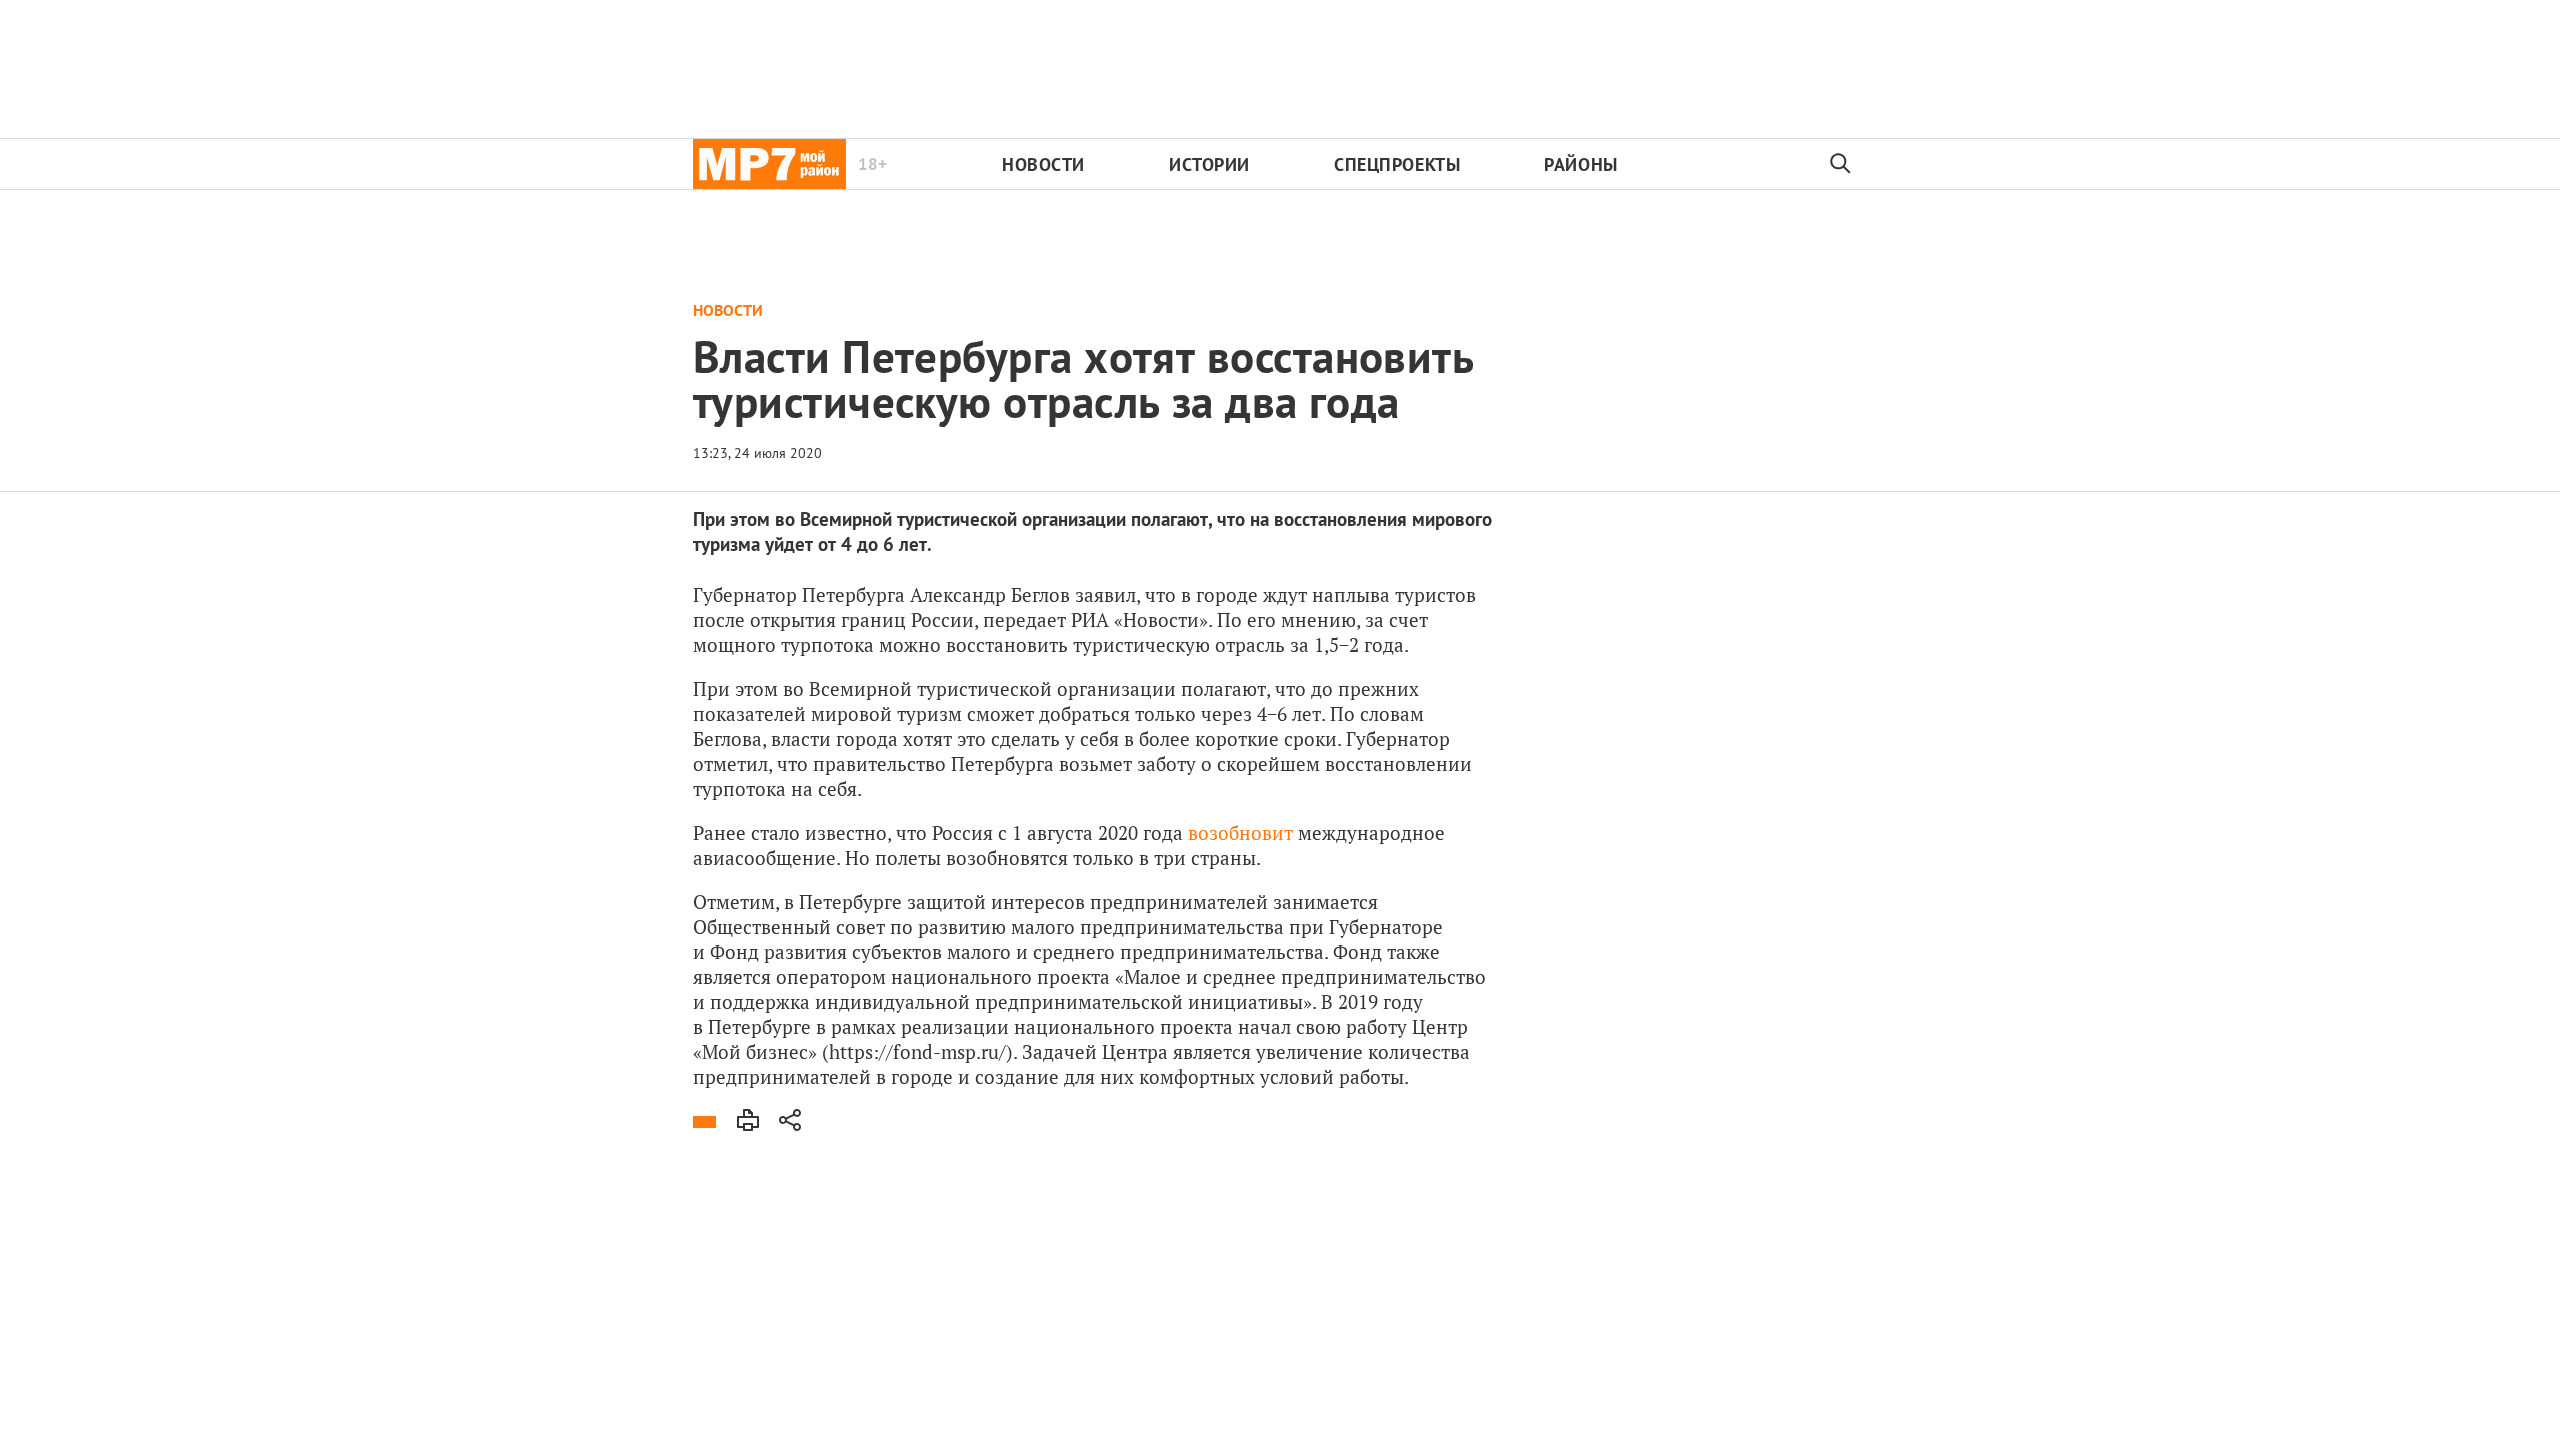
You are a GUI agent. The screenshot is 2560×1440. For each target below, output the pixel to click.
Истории (1209, 164)
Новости (1043, 164)
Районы (1580, 164)
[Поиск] (1841, 164)
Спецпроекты (1397, 164)
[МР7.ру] (769, 164)
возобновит (1240, 832)
